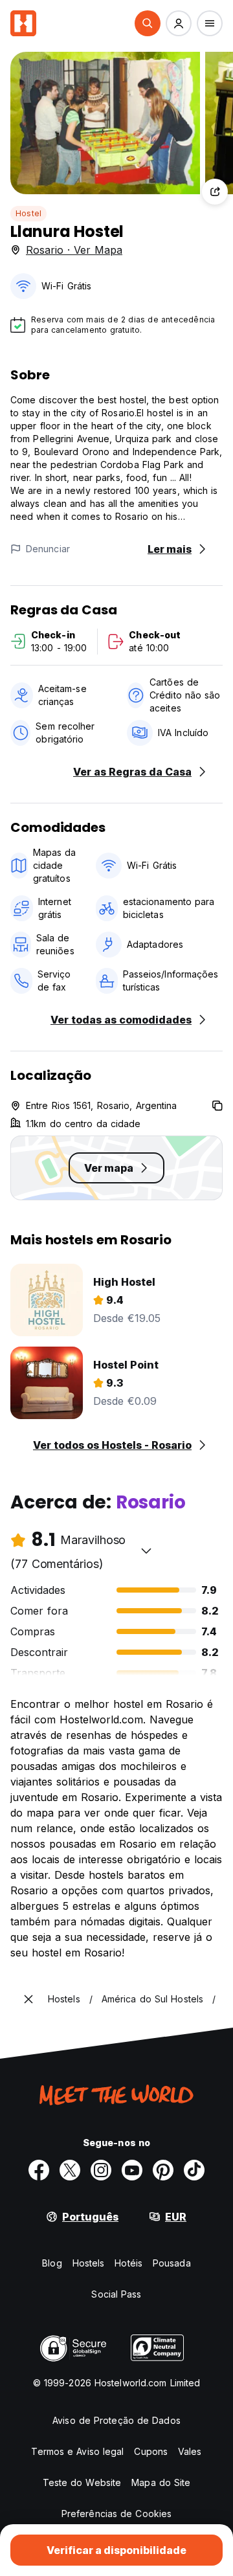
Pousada (172, 2263)
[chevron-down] (146, 1551)
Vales (190, 2451)
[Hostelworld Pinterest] (163, 2170)
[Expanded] (28, 1999)
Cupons (151, 2451)
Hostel (28, 213)
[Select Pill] (148, 23)
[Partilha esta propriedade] (215, 192)
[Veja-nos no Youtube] (132, 2170)
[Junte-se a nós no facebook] (39, 2170)
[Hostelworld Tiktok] (194, 2170)
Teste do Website (82, 2482)
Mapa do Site (161, 2482)
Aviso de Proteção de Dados (116, 2420)
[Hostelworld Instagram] (101, 2170)
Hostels (89, 2263)
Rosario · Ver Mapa (74, 250)
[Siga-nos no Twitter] (70, 2170)
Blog (52, 2263)
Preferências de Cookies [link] (116, 2514)
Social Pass (116, 2294)
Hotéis (128, 2263)
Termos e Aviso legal (77, 2451)
